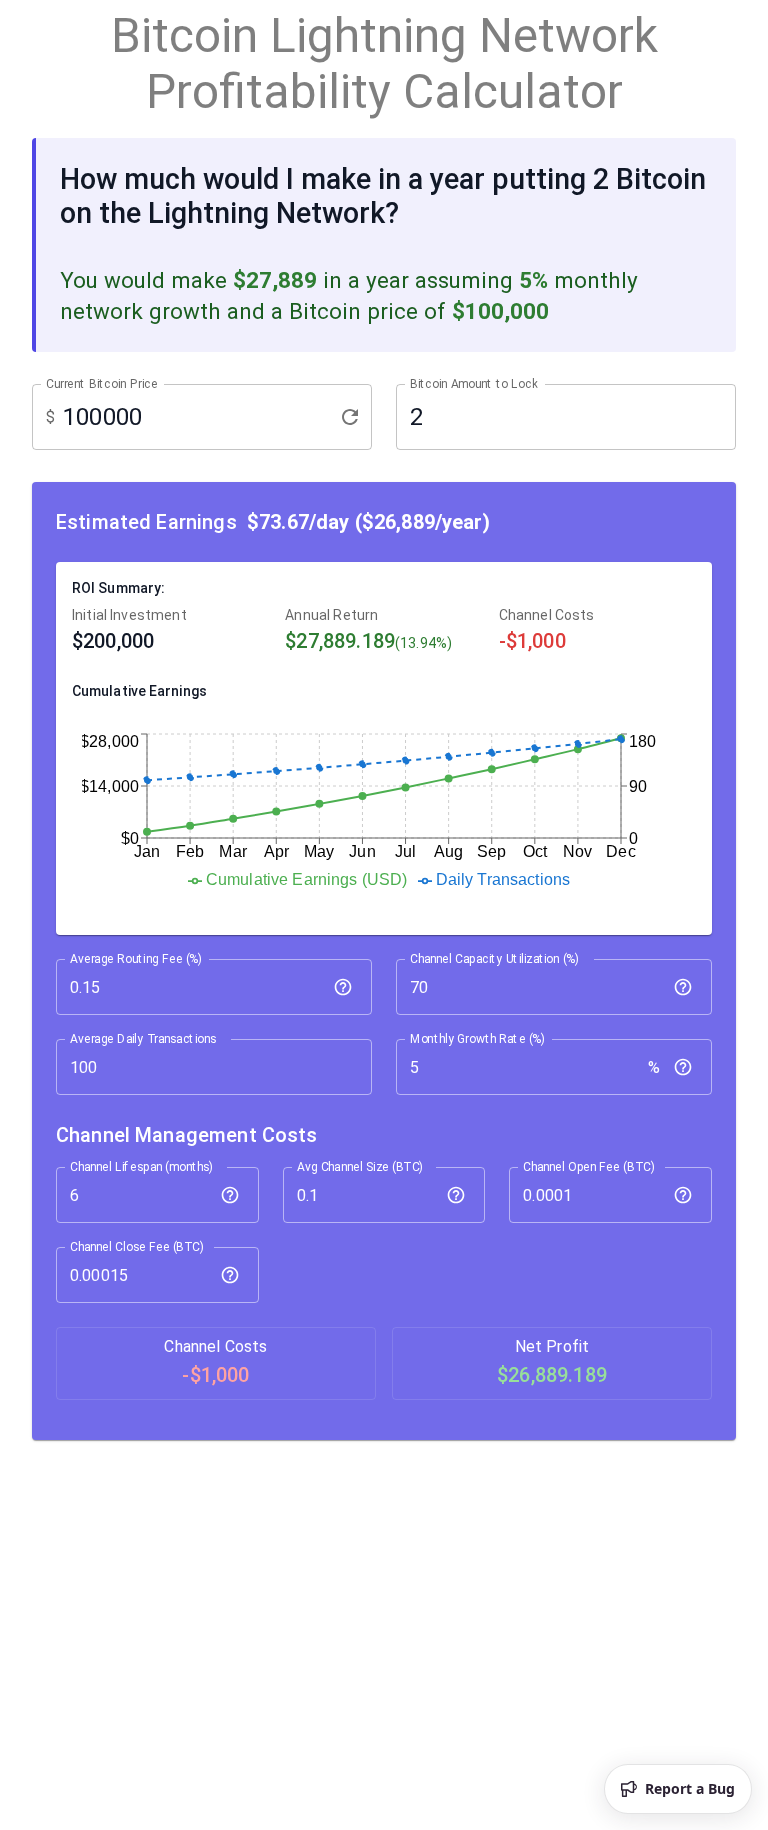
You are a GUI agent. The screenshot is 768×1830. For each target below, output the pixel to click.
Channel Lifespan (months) (141, 1167)
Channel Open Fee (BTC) (588, 1167)
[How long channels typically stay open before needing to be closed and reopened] (230, 1195)
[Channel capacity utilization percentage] (683, 987)
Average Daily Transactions (143, 1039)
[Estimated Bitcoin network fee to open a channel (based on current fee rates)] (683, 1195)
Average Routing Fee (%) (136, 959)
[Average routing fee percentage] (343, 987)
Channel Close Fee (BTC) (137, 1247)
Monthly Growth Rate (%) (477, 1039)
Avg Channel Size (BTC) (360, 1167)
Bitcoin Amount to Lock (474, 383)
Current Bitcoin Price (102, 383)
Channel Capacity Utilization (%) (494, 959)
